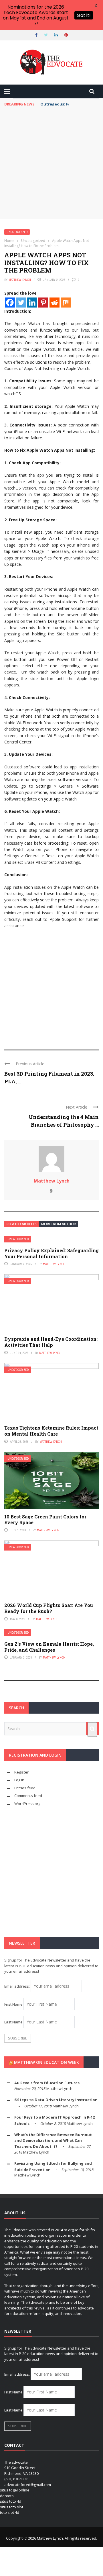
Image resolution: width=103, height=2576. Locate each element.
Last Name (13, 2022)
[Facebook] (10, 303)
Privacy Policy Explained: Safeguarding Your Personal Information (51, 1253)
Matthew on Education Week (46, 2062)
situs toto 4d (11, 2501)
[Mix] (66, 303)
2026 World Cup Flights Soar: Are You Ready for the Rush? (49, 1608)
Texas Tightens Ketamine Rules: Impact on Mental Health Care (51, 1431)
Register (21, 1772)
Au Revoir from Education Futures (47, 2083)
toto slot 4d (10, 2512)
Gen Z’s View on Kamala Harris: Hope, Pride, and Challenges (49, 1647)
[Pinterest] (43, 303)
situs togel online (15, 2490)
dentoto (7, 2496)
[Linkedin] (32, 303)
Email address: (17, 1986)
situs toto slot (12, 2507)
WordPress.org (27, 1804)
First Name (13, 2004)
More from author (59, 1224)
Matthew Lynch (20, 280)
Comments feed (28, 1796)
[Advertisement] (51, 164)
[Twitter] (21, 303)
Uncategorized (17, 232)
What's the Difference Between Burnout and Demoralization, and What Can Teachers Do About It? (53, 2141)
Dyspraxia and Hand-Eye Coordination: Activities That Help (51, 1342)
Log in (19, 1780)
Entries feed (25, 1788)
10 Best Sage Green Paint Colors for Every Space (45, 1520)
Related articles (22, 1224)
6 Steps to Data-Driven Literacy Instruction (56, 2100)
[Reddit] (55, 303)
